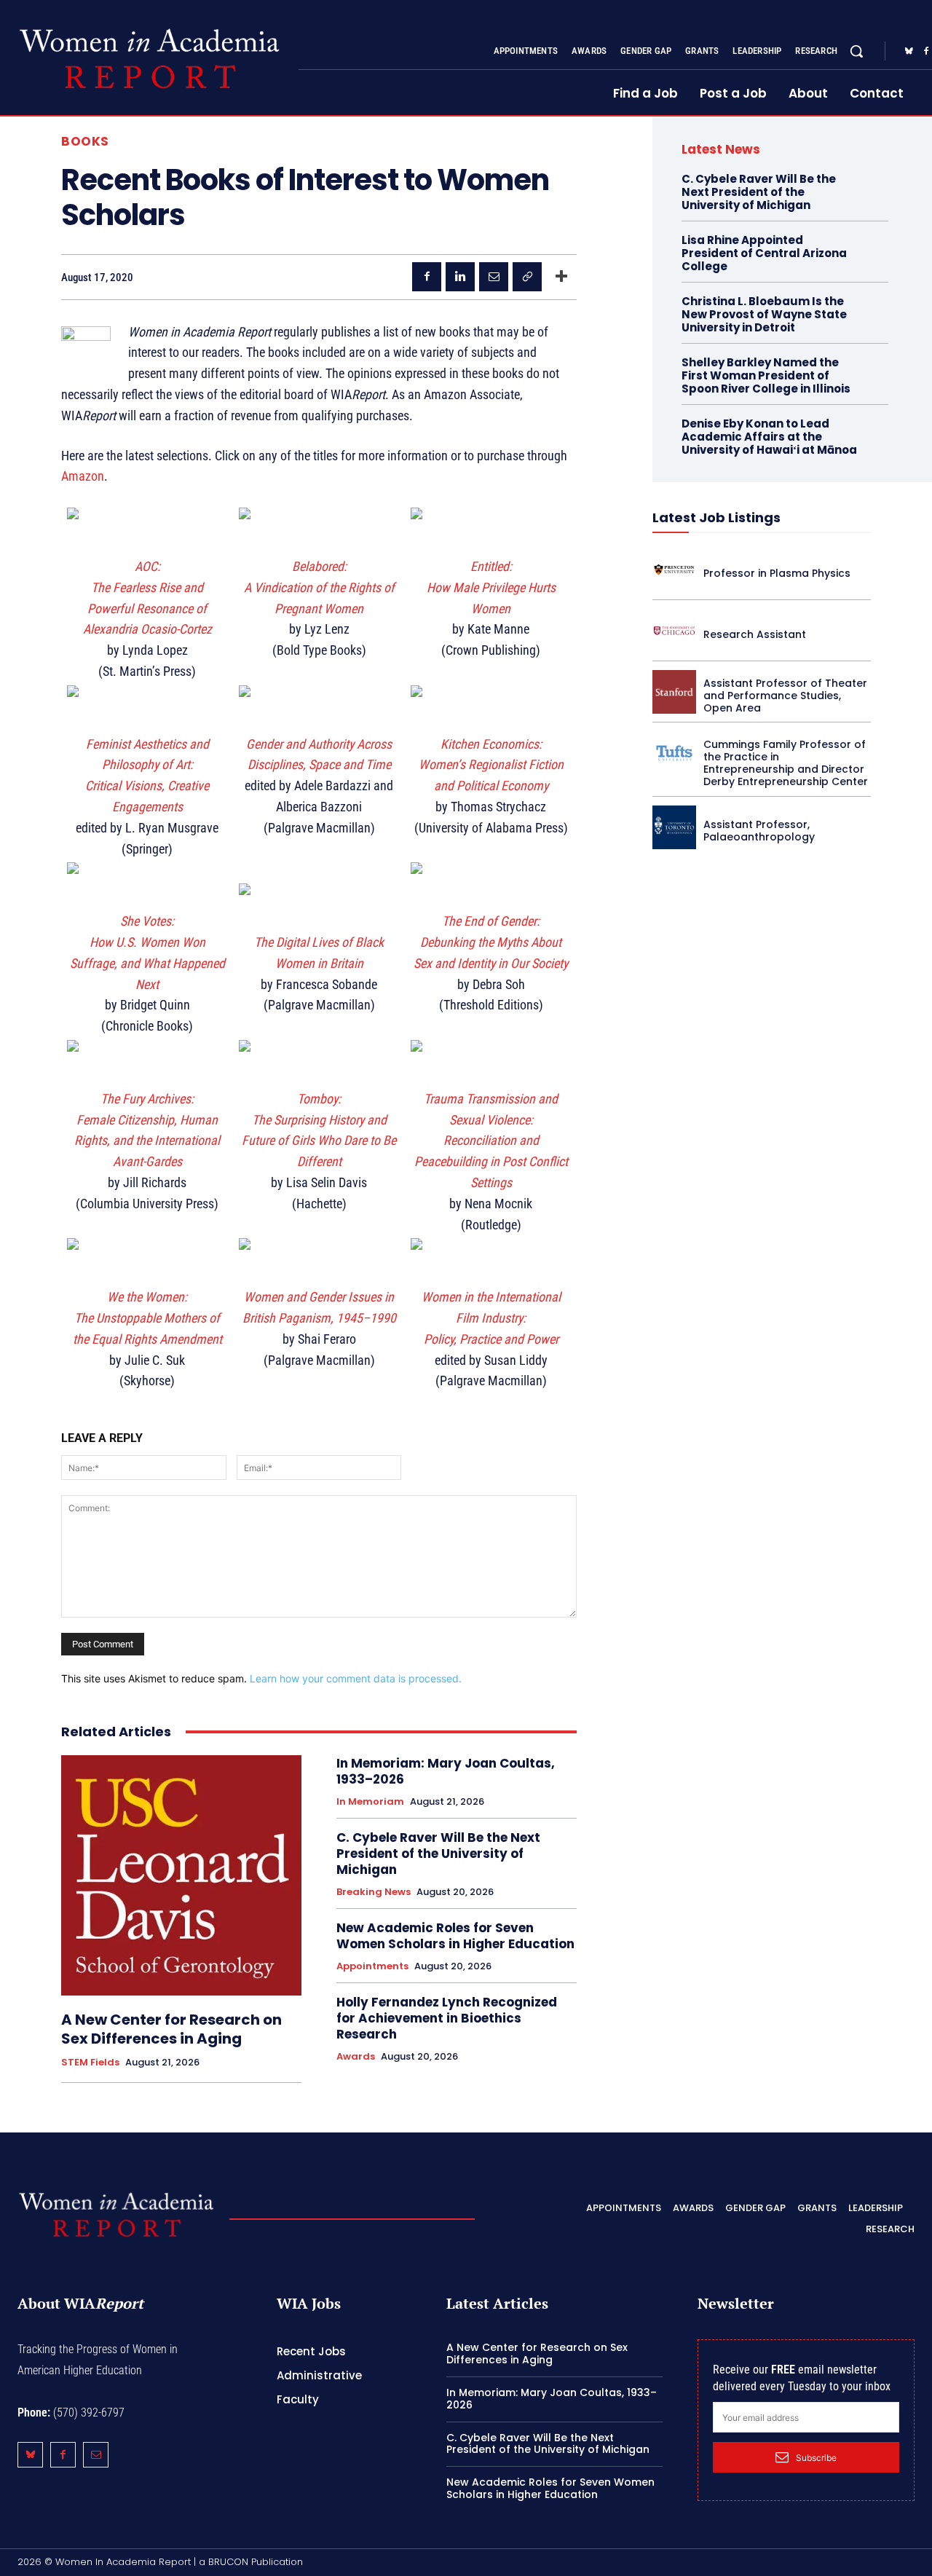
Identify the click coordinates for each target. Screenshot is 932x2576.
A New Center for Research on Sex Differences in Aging (171, 2029)
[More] (561, 277)
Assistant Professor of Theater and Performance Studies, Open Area (785, 696)
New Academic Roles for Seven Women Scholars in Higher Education (455, 1936)
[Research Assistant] (674, 631)
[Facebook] (427, 277)
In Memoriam (370, 1802)
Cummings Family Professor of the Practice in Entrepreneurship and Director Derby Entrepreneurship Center (786, 763)
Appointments (372, 1966)
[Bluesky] (909, 52)
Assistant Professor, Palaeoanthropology (759, 831)
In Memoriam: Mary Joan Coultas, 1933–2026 (446, 1771)
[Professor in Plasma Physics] (674, 570)
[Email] (494, 277)
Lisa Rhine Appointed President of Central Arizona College (764, 253)
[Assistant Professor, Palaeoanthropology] (674, 827)
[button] (856, 51)
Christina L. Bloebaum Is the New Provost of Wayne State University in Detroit (764, 314)
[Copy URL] (527, 277)
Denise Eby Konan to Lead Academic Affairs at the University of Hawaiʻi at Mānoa (769, 437)
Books (85, 142)
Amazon (83, 476)
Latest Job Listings (716, 517)
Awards (356, 2057)
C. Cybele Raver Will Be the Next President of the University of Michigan (438, 1854)
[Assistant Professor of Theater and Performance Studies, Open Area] (674, 692)
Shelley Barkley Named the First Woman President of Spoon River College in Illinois (766, 375)
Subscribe (816, 2458)
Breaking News (374, 1892)
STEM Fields (90, 2063)
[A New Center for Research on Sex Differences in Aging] (181, 1875)
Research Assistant (755, 634)
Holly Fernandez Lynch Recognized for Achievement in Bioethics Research (447, 2018)
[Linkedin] (460, 277)
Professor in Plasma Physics (777, 573)
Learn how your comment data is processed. (356, 1678)
